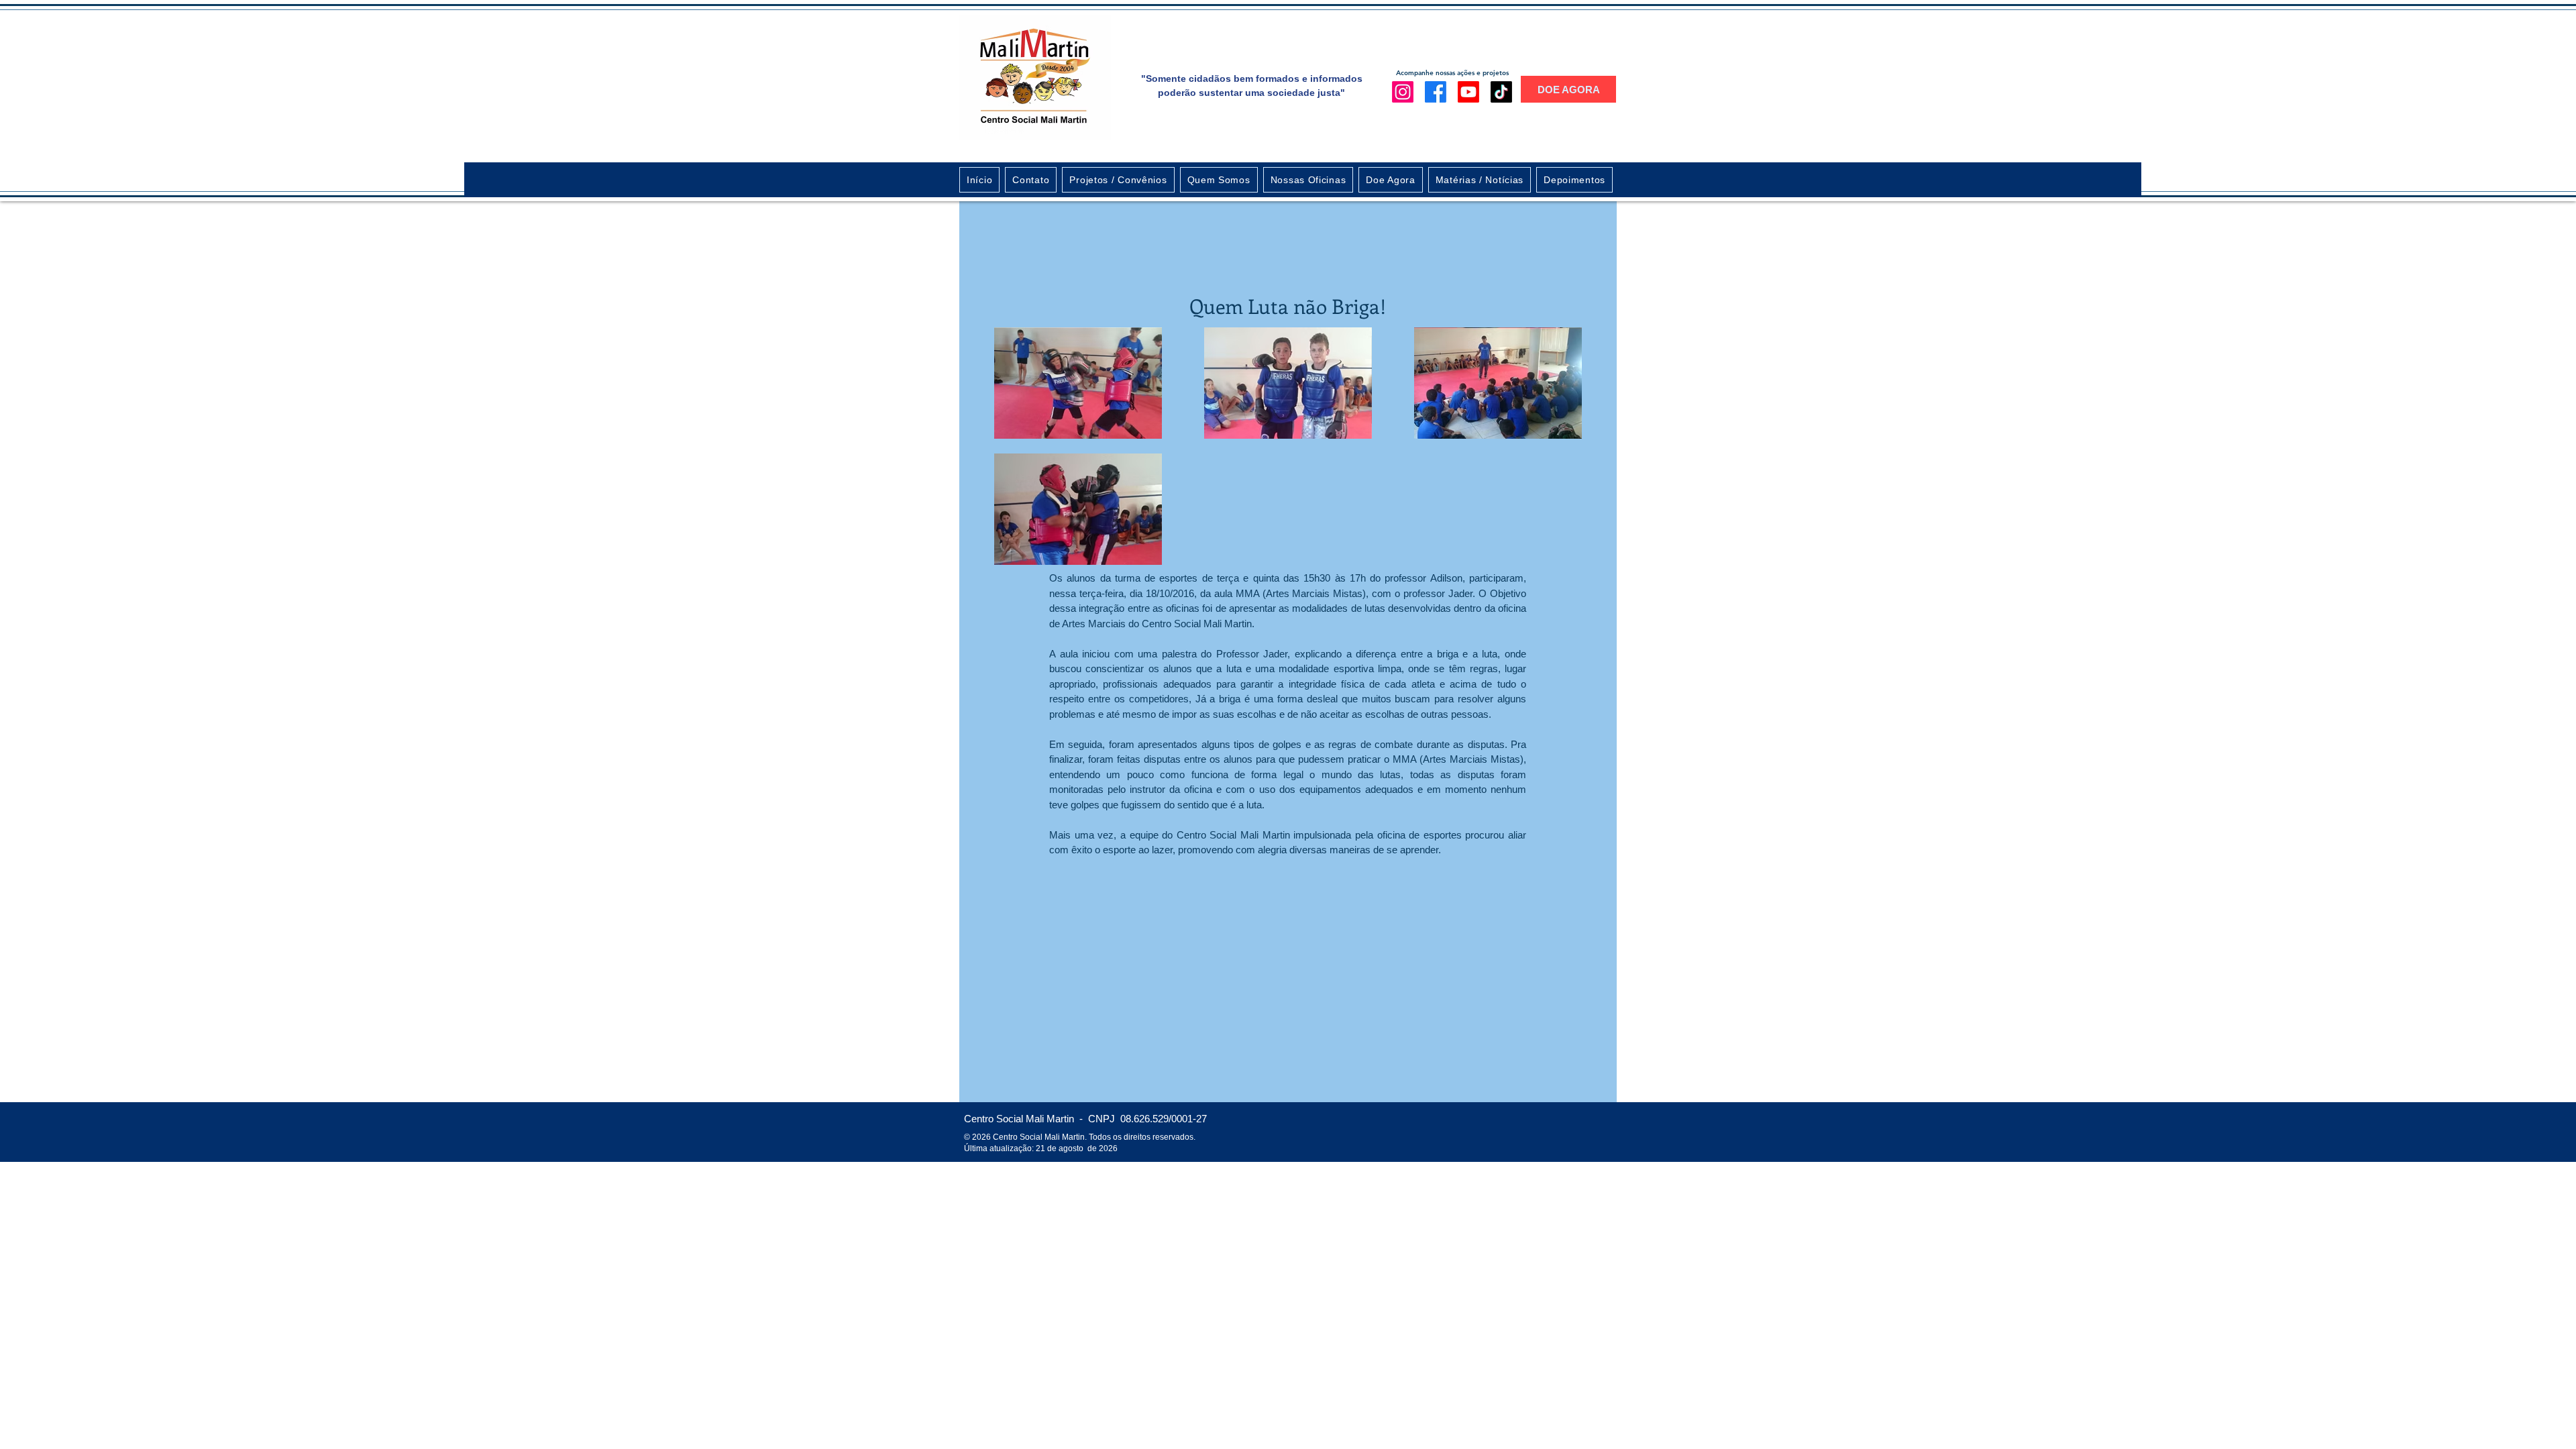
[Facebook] (1436, 92)
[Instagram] (1403, 92)
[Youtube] (1468, 92)
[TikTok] (1501, 92)
